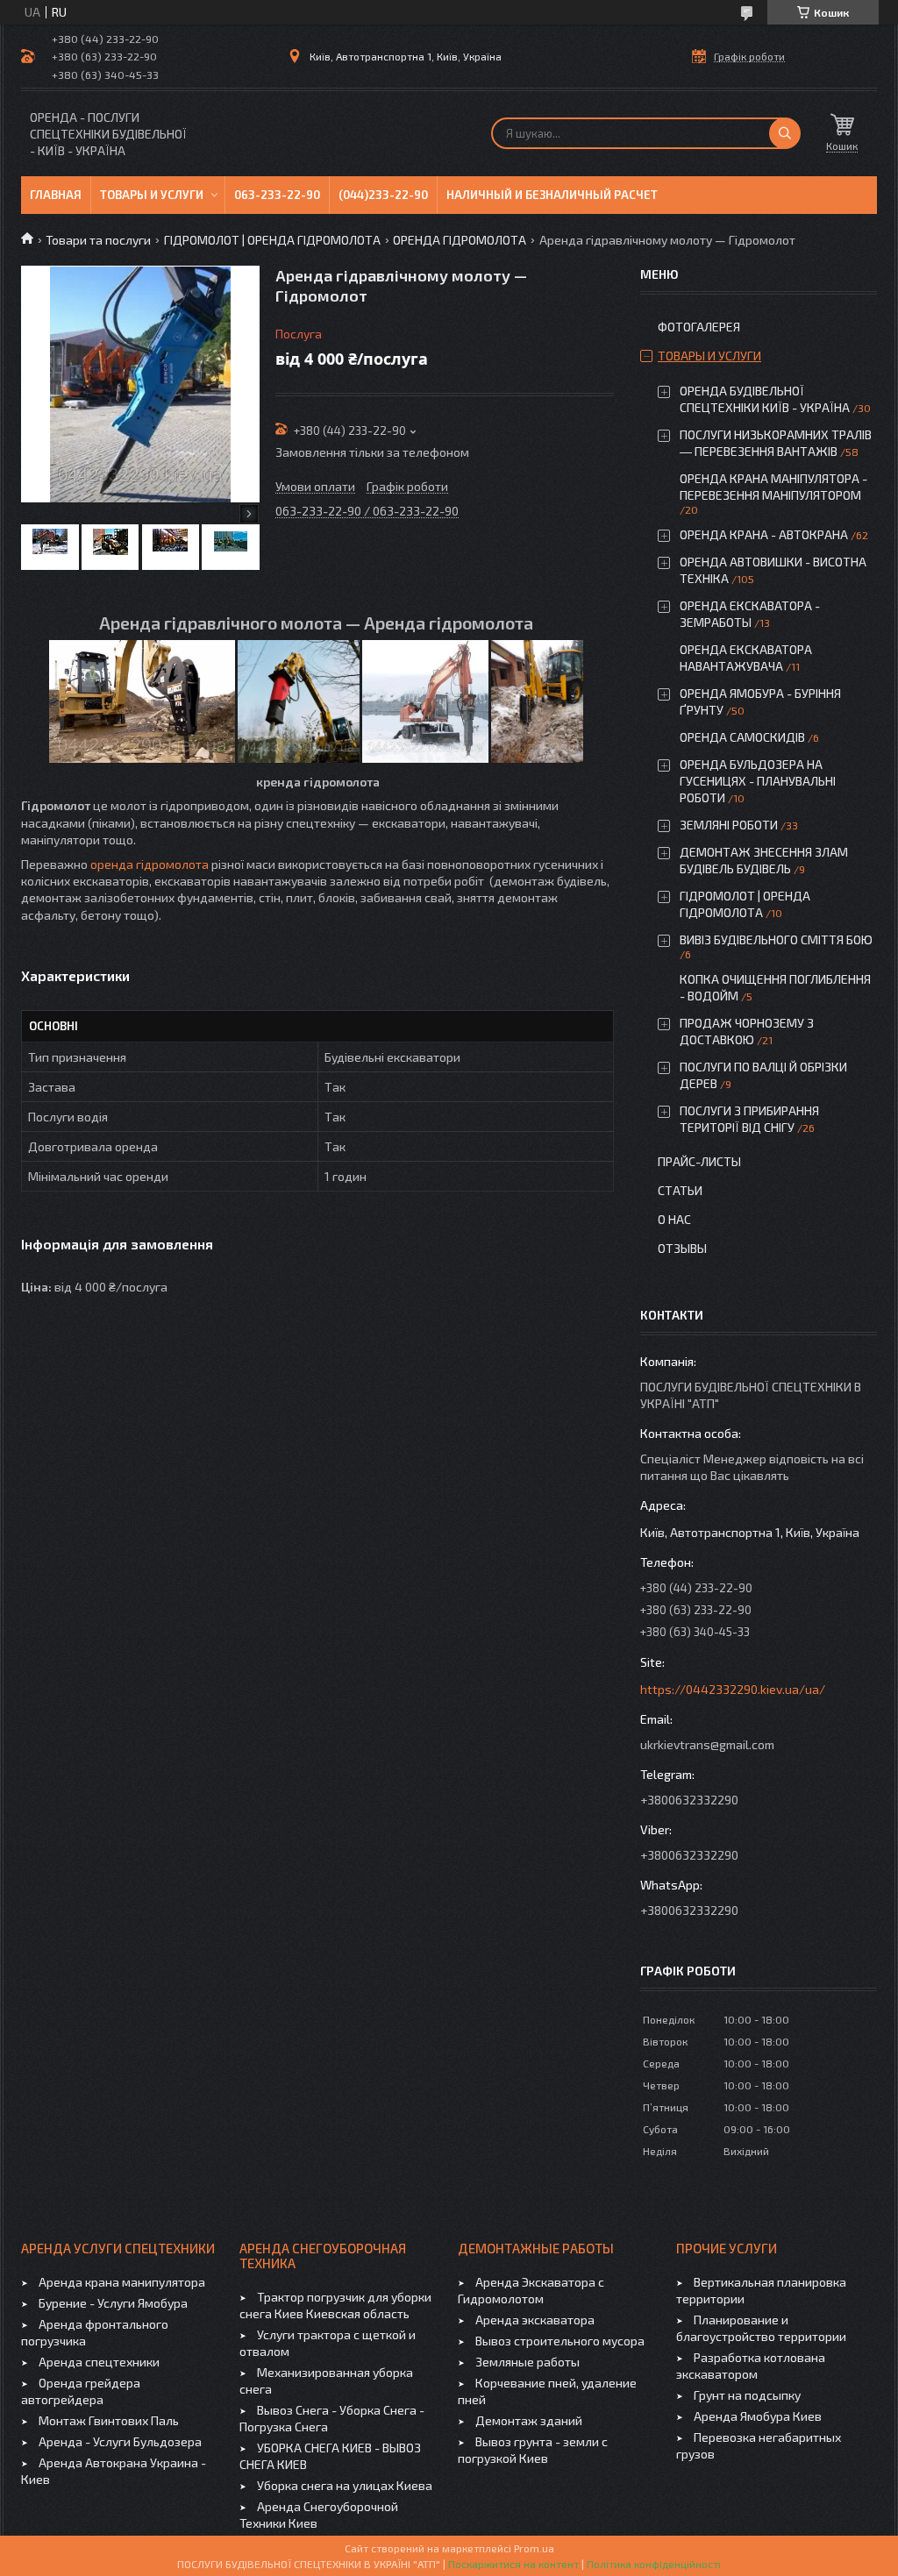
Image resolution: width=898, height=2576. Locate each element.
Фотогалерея (699, 327)
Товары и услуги (152, 195)
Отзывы (682, 1248)
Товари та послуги (98, 240)
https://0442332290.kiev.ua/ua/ (733, 1689)
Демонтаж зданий (529, 2420)
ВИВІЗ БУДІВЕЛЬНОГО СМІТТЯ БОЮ (776, 939)
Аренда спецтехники (99, 2362)
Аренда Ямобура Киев (758, 2416)
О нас (674, 1219)
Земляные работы (527, 2362)
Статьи (680, 1190)
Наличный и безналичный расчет (552, 195)
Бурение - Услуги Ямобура (113, 2303)
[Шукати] (785, 133)
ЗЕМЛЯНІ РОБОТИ (729, 825)
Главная (56, 195)
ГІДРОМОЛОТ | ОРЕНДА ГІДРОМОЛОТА (272, 240)
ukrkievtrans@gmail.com (707, 1744)
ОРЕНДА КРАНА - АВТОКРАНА (764, 534)
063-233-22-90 (277, 195)
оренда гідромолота (150, 864)
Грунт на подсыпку (747, 2395)
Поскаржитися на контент (513, 2564)
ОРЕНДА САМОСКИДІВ (742, 737)
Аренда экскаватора (535, 2320)
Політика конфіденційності (654, 2564)
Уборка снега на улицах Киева (345, 2485)
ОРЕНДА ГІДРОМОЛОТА (460, 240)
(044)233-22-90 (383, 195)
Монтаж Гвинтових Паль (109, 2420)
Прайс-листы (699, 1161)
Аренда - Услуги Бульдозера (120, 2441)
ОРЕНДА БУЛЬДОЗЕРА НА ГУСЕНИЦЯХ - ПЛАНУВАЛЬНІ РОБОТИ (758, 781)
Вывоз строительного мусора (560, 2341)
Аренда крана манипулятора (122, 2282)
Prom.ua (534, 2548)
